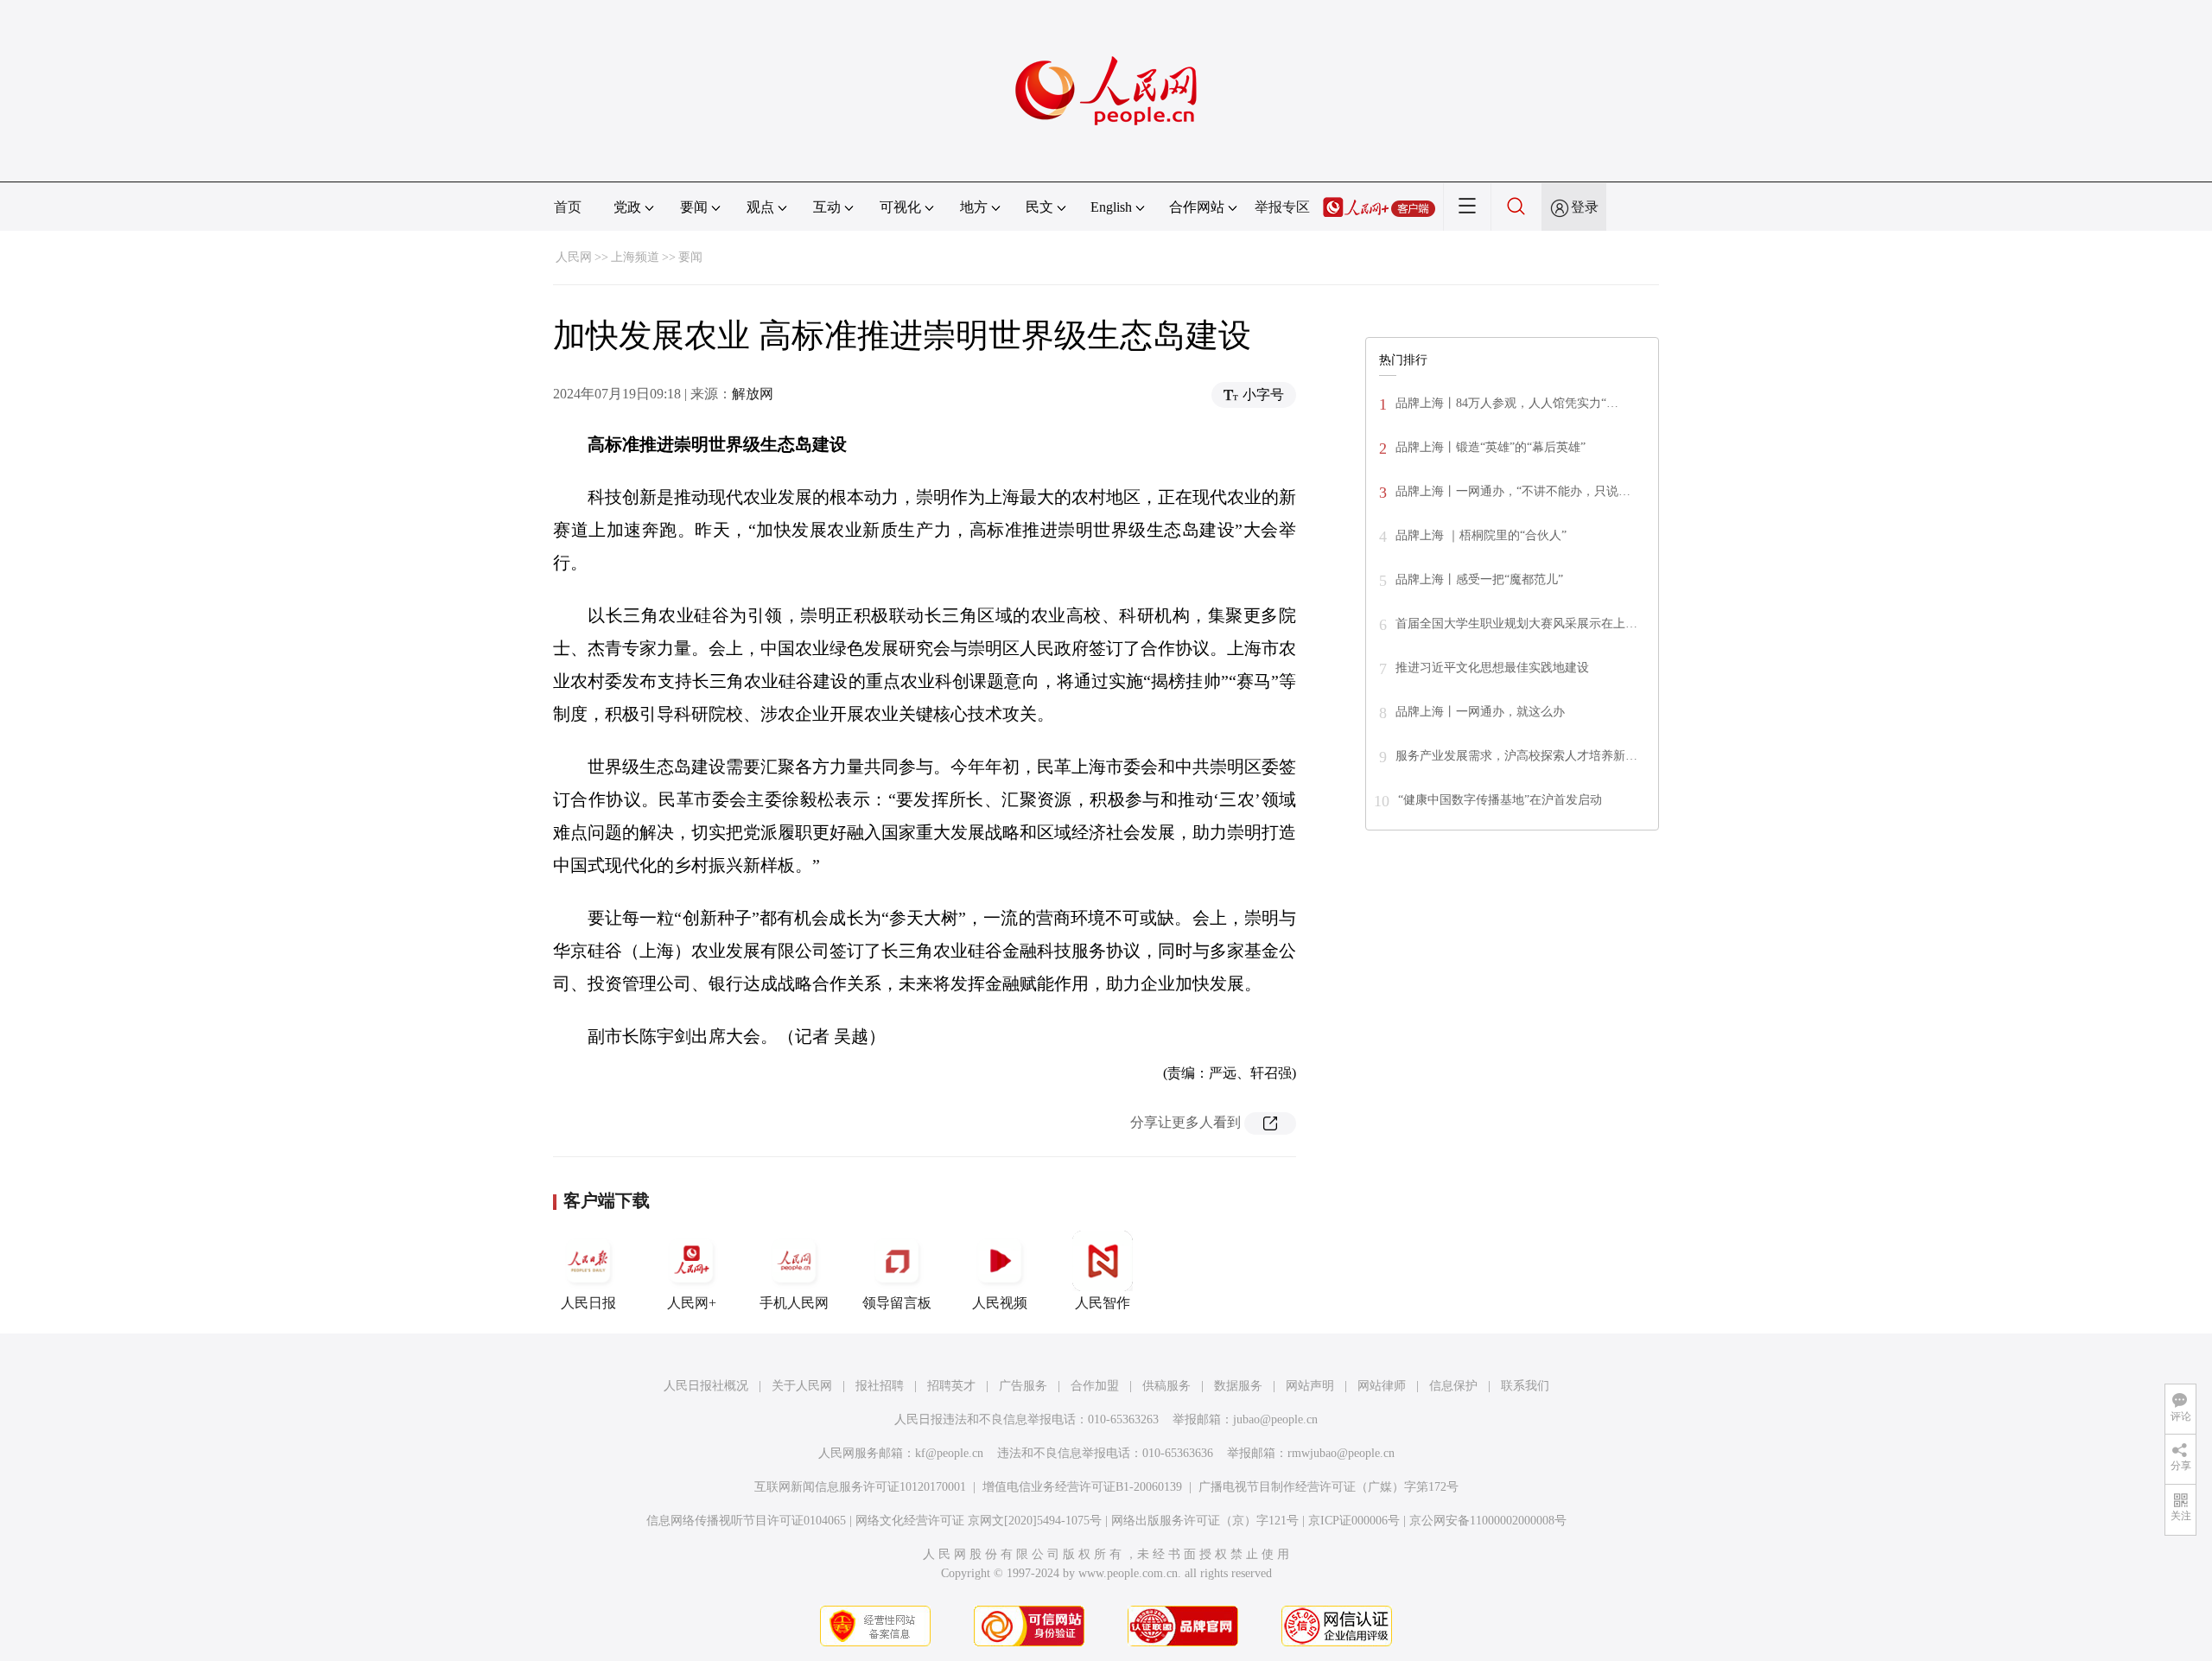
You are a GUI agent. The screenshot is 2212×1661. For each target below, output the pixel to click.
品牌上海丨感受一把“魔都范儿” (1479, 579)
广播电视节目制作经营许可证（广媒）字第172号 (1328, 1487)
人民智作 (1103, 1303)
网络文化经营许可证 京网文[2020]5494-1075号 (979, 1521)
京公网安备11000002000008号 (1488, 1521)
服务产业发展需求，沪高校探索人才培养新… (1516, 756)
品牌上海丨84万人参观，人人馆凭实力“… (1507, 403)
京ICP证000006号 (1354, 1521)
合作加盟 (1095, 1386)
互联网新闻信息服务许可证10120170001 (860, 1487)
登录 (1585, 207)
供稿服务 (1166, 1386)
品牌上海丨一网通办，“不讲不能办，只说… (1513, 491)
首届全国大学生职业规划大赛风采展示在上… (1516, 624)
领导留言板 (897, 1303)
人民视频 (1000, 1303)
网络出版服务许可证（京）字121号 (1205, 1521)
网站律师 (1382, 1386)
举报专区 (1282, 207)
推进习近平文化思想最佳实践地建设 (1492, 668)
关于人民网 (802, 1386)
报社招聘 (880, 1386)
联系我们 (1525, 1386)
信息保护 (1453, 1386)
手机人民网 (794, 1303)
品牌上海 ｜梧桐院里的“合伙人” (1481, 535)
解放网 (753, 394)
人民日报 (588, 1303)
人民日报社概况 (706, 1386)
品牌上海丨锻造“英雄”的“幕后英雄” (1491, 447)
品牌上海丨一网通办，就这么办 (1480, 712)
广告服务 (1023, 1386)
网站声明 (1310, 1386)
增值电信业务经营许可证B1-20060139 (1082, 1487)
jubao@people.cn (1275, 1419)
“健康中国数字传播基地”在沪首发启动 (1500, 800)
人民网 (574, 257)
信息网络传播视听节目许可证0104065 (746, 1521)
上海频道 (635, 257)
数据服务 (1238, 1386)
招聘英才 (951, 1386)
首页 (568, 207)
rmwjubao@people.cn (1341, 1453)
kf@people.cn (949, 1453)
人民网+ (692, 1303)
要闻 (690, 257)
